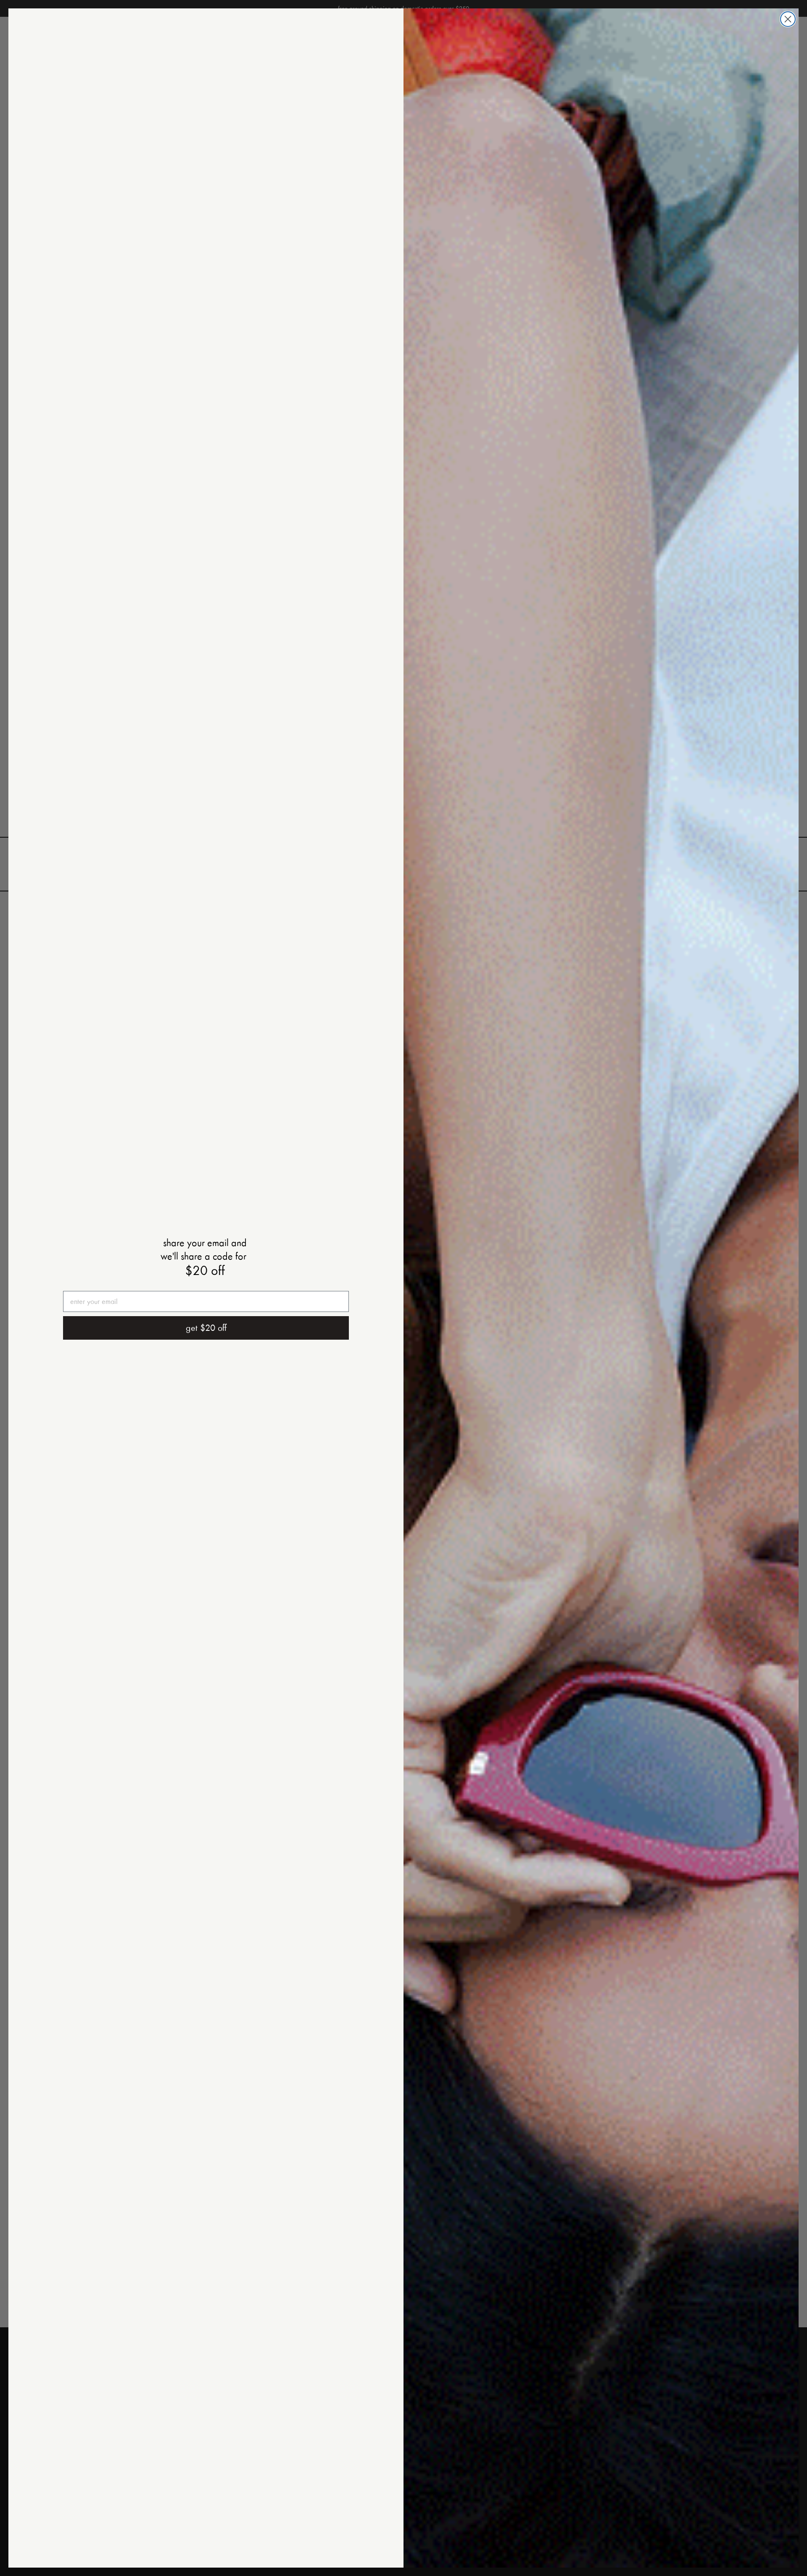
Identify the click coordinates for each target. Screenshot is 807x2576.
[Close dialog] (788, 19)
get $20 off (206, 1328)
